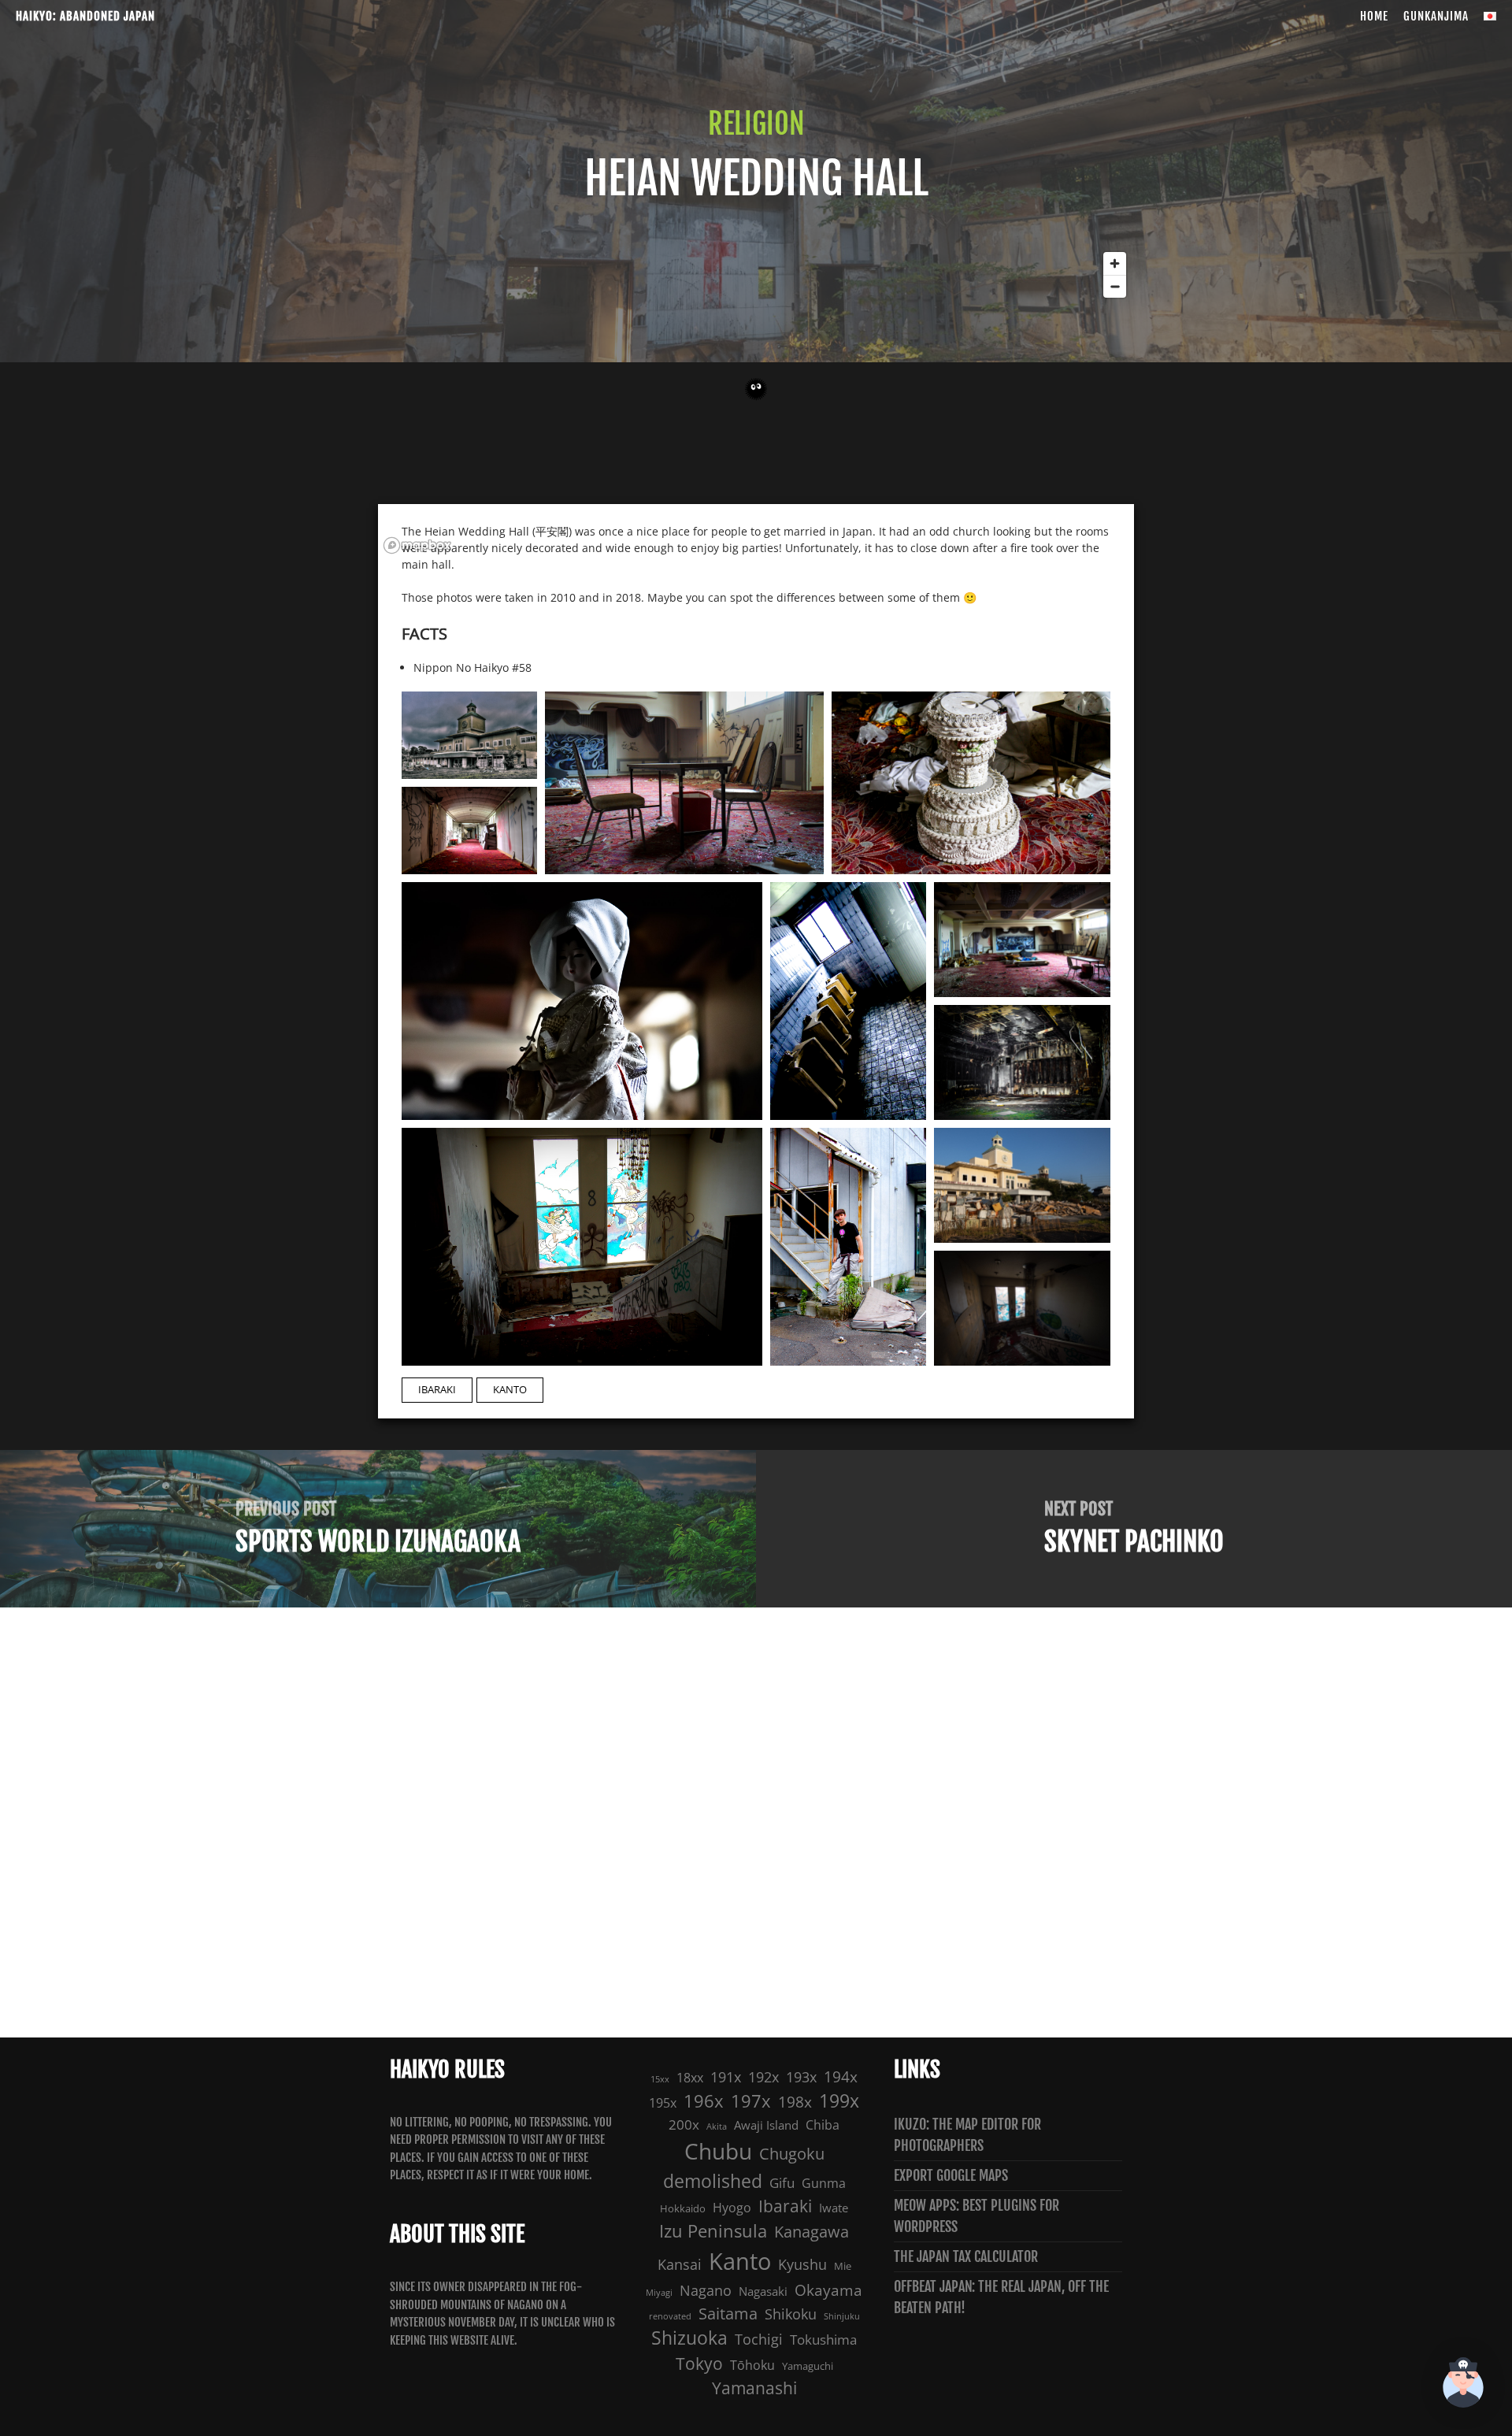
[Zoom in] (1115, 263)
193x (801, 2077)
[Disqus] (756, 1820)
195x (663, 2103)
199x (839, 2101)
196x (704, 2101)
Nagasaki (763, 2291)
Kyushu (802, 2264)
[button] (1463, 2385)
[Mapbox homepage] (417, 545)
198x (795, 2102)
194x (841, 2077)
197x (751, 2101)
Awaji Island (766, 2125)
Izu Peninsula (713, 2231)
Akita (717, 2126)
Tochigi (759, 2339)
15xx (660, 2079)
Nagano (706, 2290)
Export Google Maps (951, 2175)
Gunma (824, 2183)
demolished (713, 2181)
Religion (756, 124)
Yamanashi (754, 2388)
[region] (756, 402)
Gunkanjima (1436, 16)
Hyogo (732, 2208)
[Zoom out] (1115, 286)
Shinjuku (842, 2316)
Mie (843, 2266)
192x (763, 2076)
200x (684, 2125)
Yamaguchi (808, 2366)
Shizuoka (689, 2338)
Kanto (510, 1389)
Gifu (782, 2183)
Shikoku (791, 2314)
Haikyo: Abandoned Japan (85, 16)
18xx (690, 2078)
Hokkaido (683, 2208)
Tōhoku (752, 2365)
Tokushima (823, 2340)
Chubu (718, 2151)
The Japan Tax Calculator (966, 2256)
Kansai (680, 2264)
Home (1374, 16)
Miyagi (659, 2293)
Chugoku (792, 2154)
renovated (670, 2316)
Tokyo (699, 2364)
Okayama (828, 2290)
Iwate (834, 2208)
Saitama (728, 2313)
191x (726, 2076)
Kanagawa (812, 2232)
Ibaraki (437, 1389)
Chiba (823, 2125)
